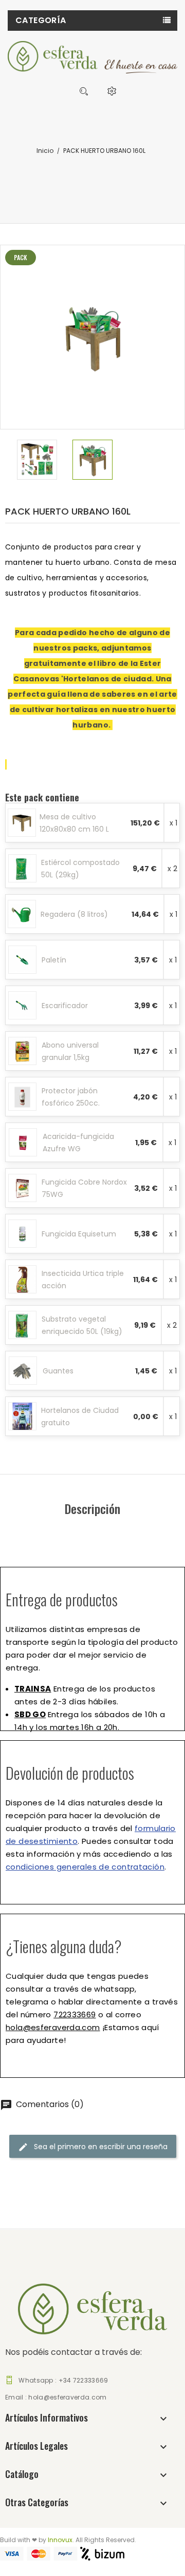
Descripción (92, 1508)
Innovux (60, 2540)
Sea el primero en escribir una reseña (100, 2147)
